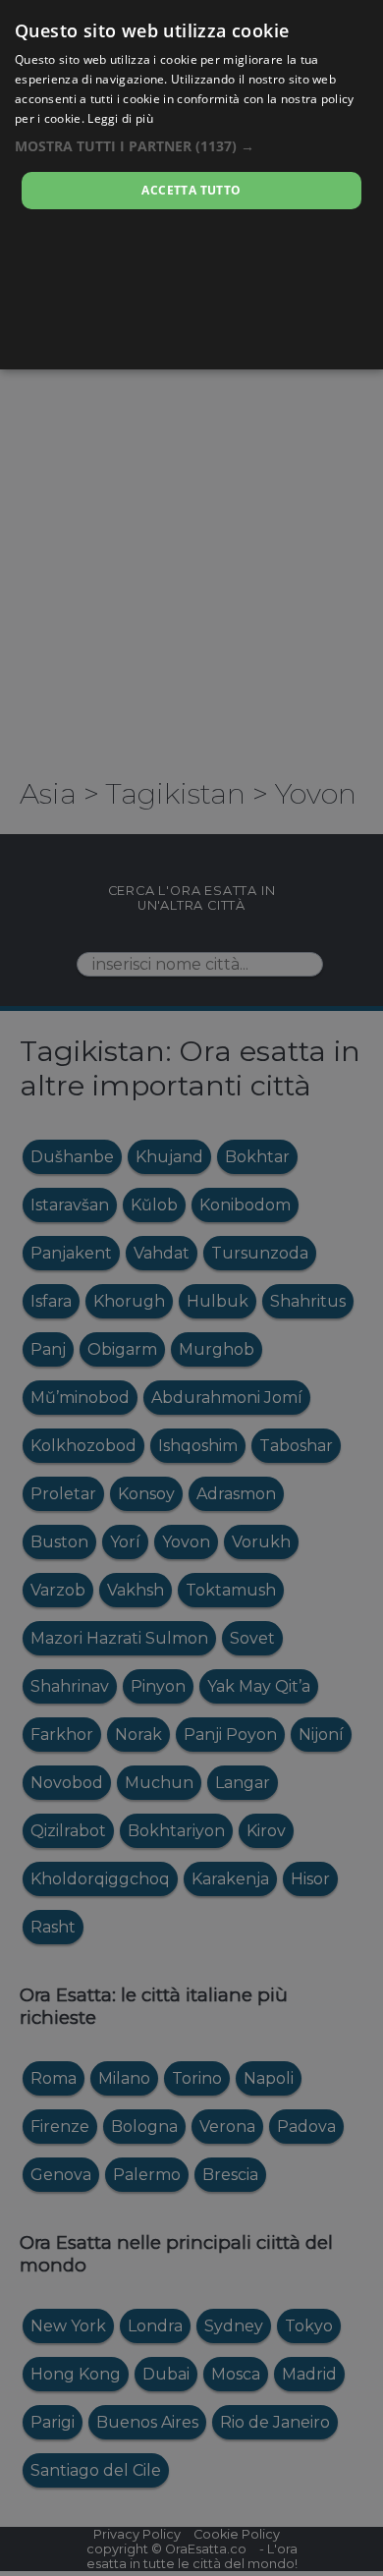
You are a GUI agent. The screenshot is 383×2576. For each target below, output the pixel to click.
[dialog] (191, 185)
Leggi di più (120, 118)
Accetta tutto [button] (191, 190)
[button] (191, 146)
